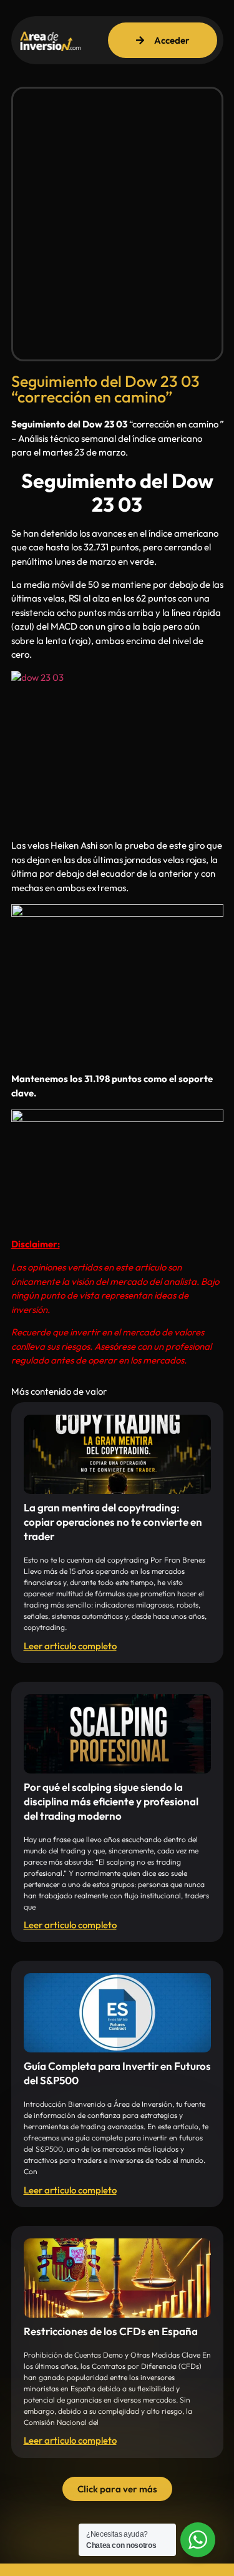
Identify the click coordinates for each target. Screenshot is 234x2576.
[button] (117, 2489)
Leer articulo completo (70, 1646)
